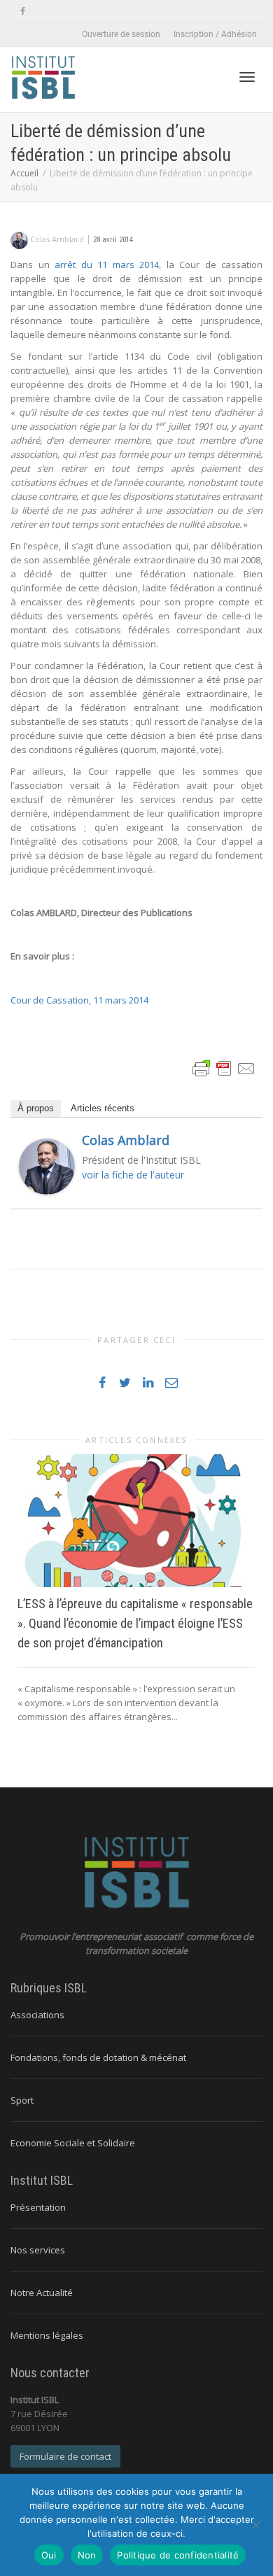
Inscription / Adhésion (215, 34)
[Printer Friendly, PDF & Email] (224, 1067)
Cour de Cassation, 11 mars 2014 (79, 1000)
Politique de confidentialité (178, 2555)
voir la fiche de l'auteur (133, 1175)
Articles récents (103, 1108)
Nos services (38, 2250)
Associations (37, 2015)
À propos (36, 1108)
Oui (49, 2555)
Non (87, 2555)
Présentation (38, 2207)
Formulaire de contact (65, 2456)
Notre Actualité (42, 2293)
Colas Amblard (126, 1140)
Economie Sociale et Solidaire (73, 2143)
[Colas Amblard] (47, 1165)
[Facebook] (23, 12)
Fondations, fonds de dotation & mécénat (98, 2057)
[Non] (255, 2525)
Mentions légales (47, 2335)
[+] (136, 1521)
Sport (22, 2100)
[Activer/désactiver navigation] (247, 77)
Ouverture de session (121, 34)
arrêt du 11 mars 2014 (107, 265)
